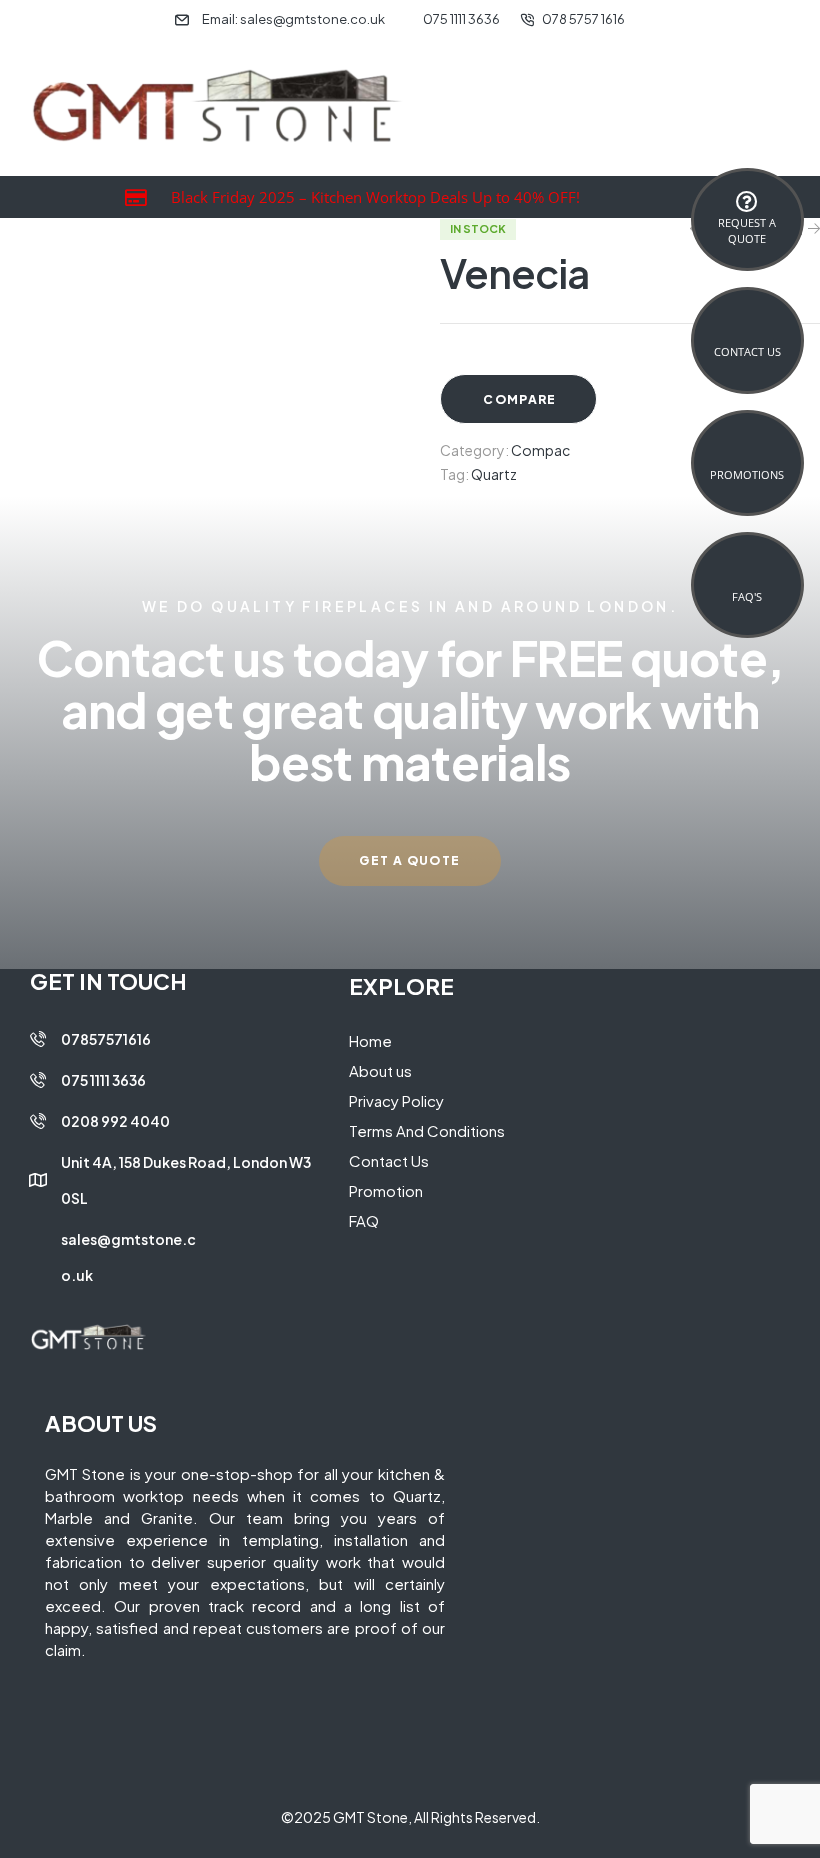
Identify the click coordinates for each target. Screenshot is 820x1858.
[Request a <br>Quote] (747, 202)
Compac (540, 450)
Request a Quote (747, 230)
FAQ (364, 1220)
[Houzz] (107, 1305)
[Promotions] (747, 454)
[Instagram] (72, 1305)
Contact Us (747, 351)
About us (380, 1070)
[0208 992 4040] (38, 1121)
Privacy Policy (396, 1100)
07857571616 (106, 1039)
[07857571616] (38, 1039)
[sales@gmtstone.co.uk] (38, 1257)
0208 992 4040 (115, 1121)
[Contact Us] (747, 331)
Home (370, 1040)
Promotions (747, 474)
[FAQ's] (747, 576)
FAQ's (747, 596)
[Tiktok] (142, 1305)
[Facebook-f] (37, 1305)
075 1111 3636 (103, 1080)
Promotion (386, 1190)
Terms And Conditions (427, 1130)
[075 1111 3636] (38, 1080)
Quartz (494, 474)
